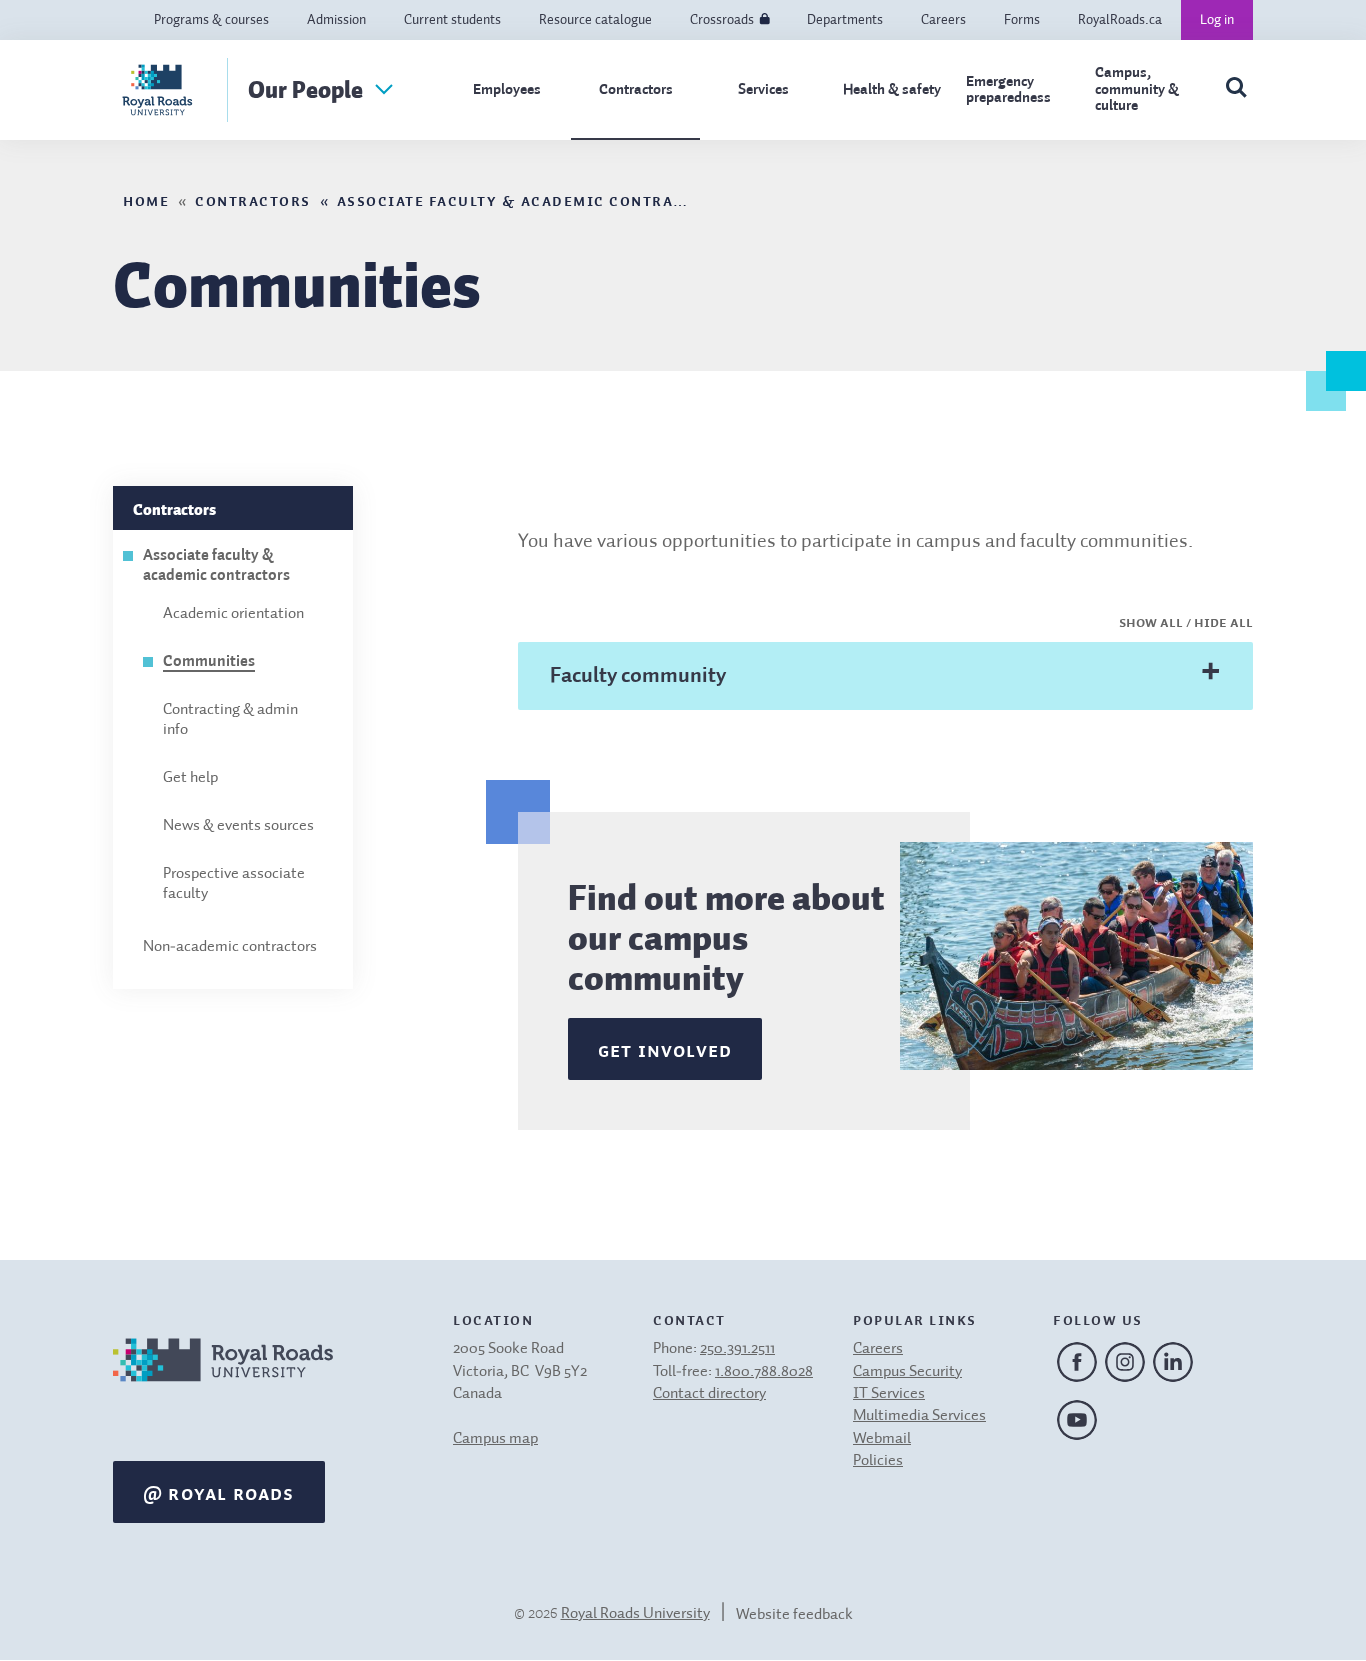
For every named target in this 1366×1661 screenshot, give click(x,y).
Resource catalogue (595, 20)
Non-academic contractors (230, 947)
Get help (190, 778)
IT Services (889, 1394)
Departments (845, 20)
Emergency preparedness (1008, 90)
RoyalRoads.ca (1120, 20)
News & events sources (238, 826)
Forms (1022, 20)
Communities (209, 662)
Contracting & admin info (230, 720)
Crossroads (722, 20)
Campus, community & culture (1137, 89)
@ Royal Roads (219, 1492)
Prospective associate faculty (234, 884)
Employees (507, 89)
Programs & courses (211, 20)
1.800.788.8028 (764, 1372)
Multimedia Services (919, 1416)
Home (146, 199)
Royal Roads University (635, 1614)
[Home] (223, 1385)
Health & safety (892, 89)
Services (763, 89)
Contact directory (709, 1394)
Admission (336, 20)
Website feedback (794, 1615)
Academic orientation (233, 614)
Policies (878, 1461)
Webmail (882, 1439)
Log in (1217, 20)
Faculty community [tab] (638, 676)
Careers (943, 20)
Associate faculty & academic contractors (531, 199)
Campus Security (907, 1372)
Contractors (636, 89)
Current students (452, 20)
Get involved (665, 1049)
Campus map (495, 1439)
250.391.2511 (737, 1349)
